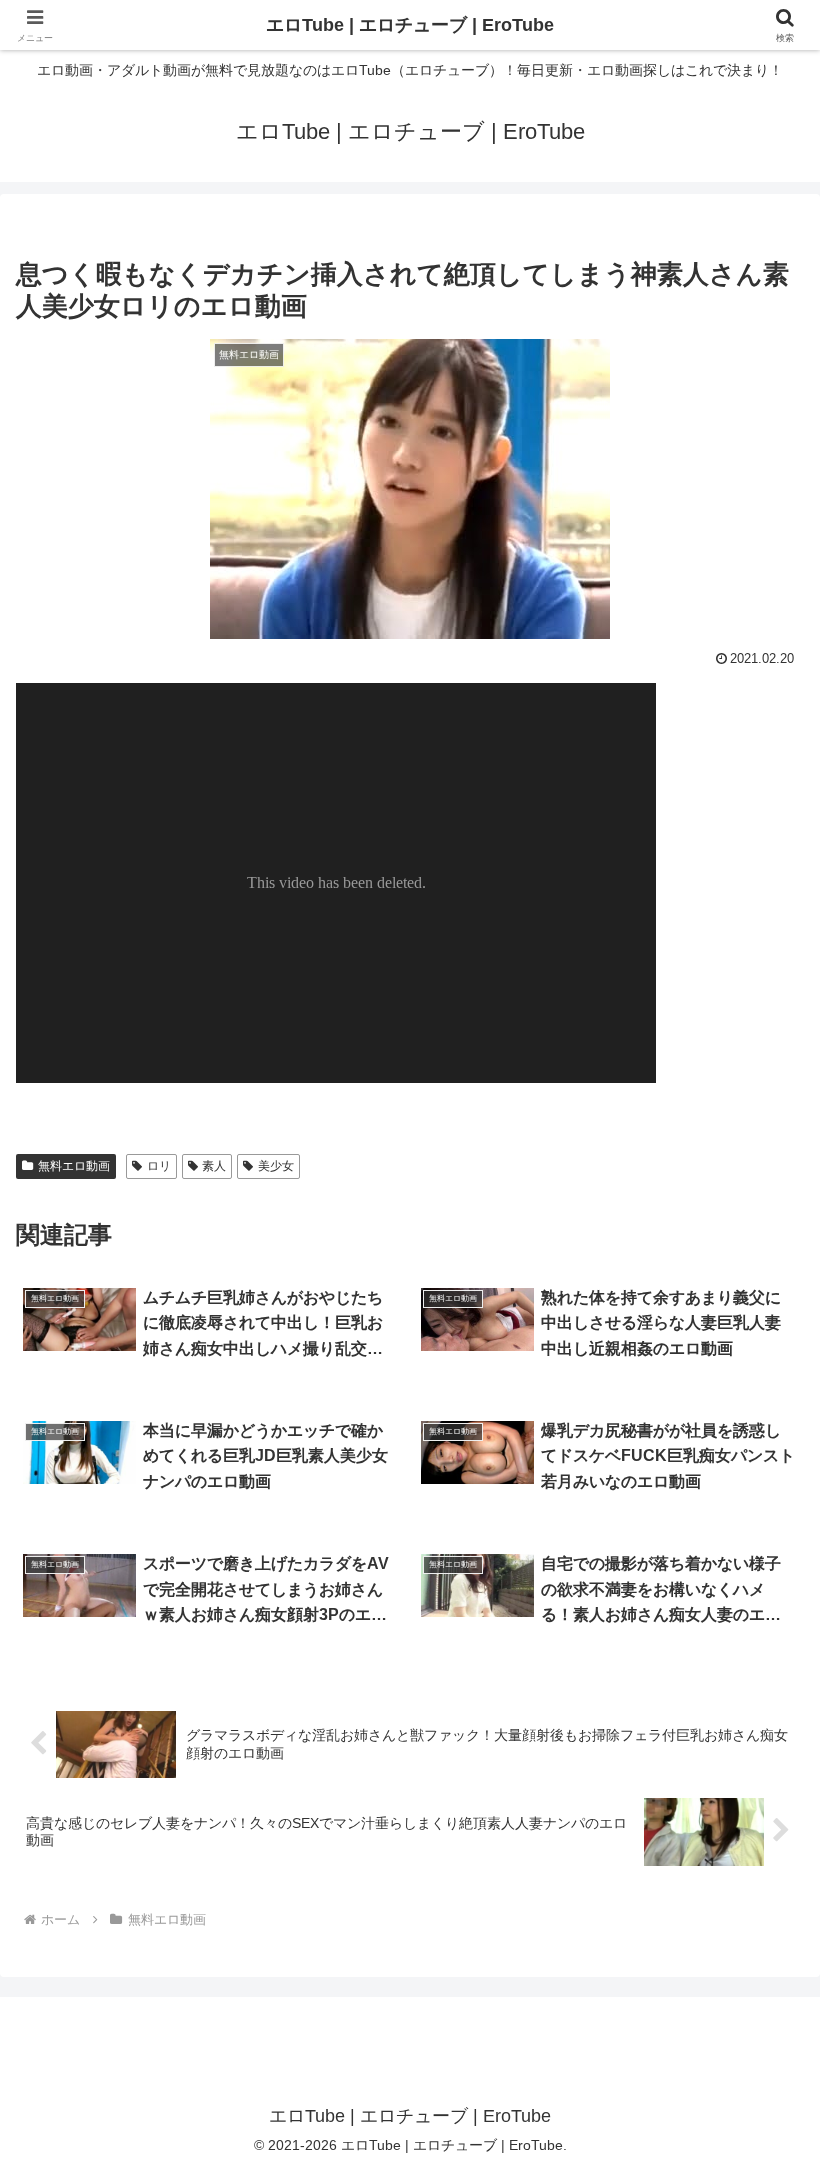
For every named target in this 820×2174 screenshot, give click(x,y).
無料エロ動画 (74, 1166)
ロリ (159, 1166)
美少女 (276, 1166)
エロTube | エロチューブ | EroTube (410, 25)
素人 (214, 1166)
